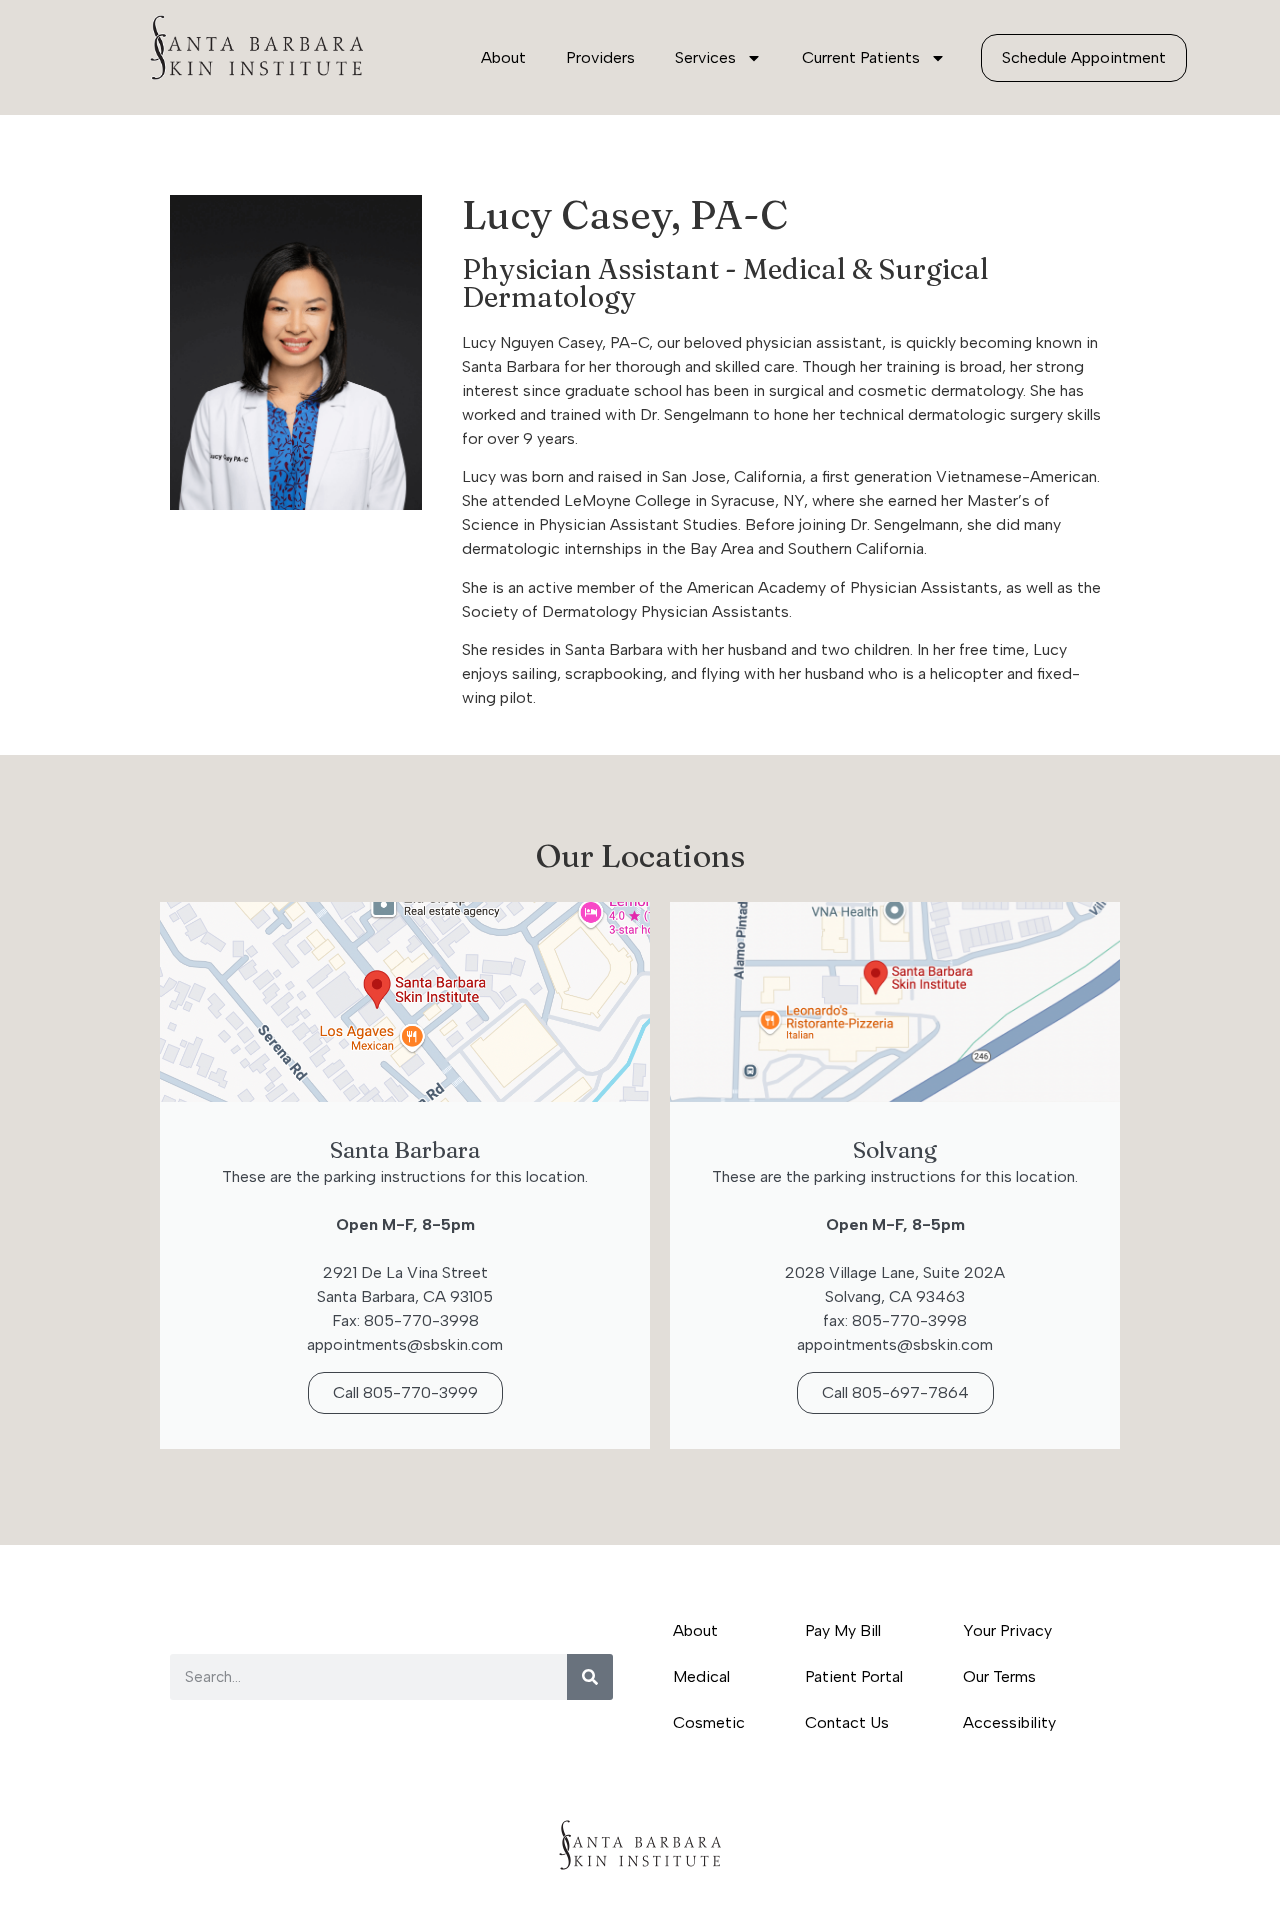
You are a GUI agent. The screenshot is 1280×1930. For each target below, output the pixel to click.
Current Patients (861, 57)
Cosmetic (709, 1722)
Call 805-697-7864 (895, 1392)
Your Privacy (1007, 1630)
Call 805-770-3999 (405, 1392)
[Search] (590, 1677)
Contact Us (847, 1722)
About (503, 57)
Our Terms (999, 1676)
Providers (600, 57)
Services (705, 57)
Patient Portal (854, 1676)
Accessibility (1009, 1722)
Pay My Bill (843, 1630)
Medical (701, 1676)
